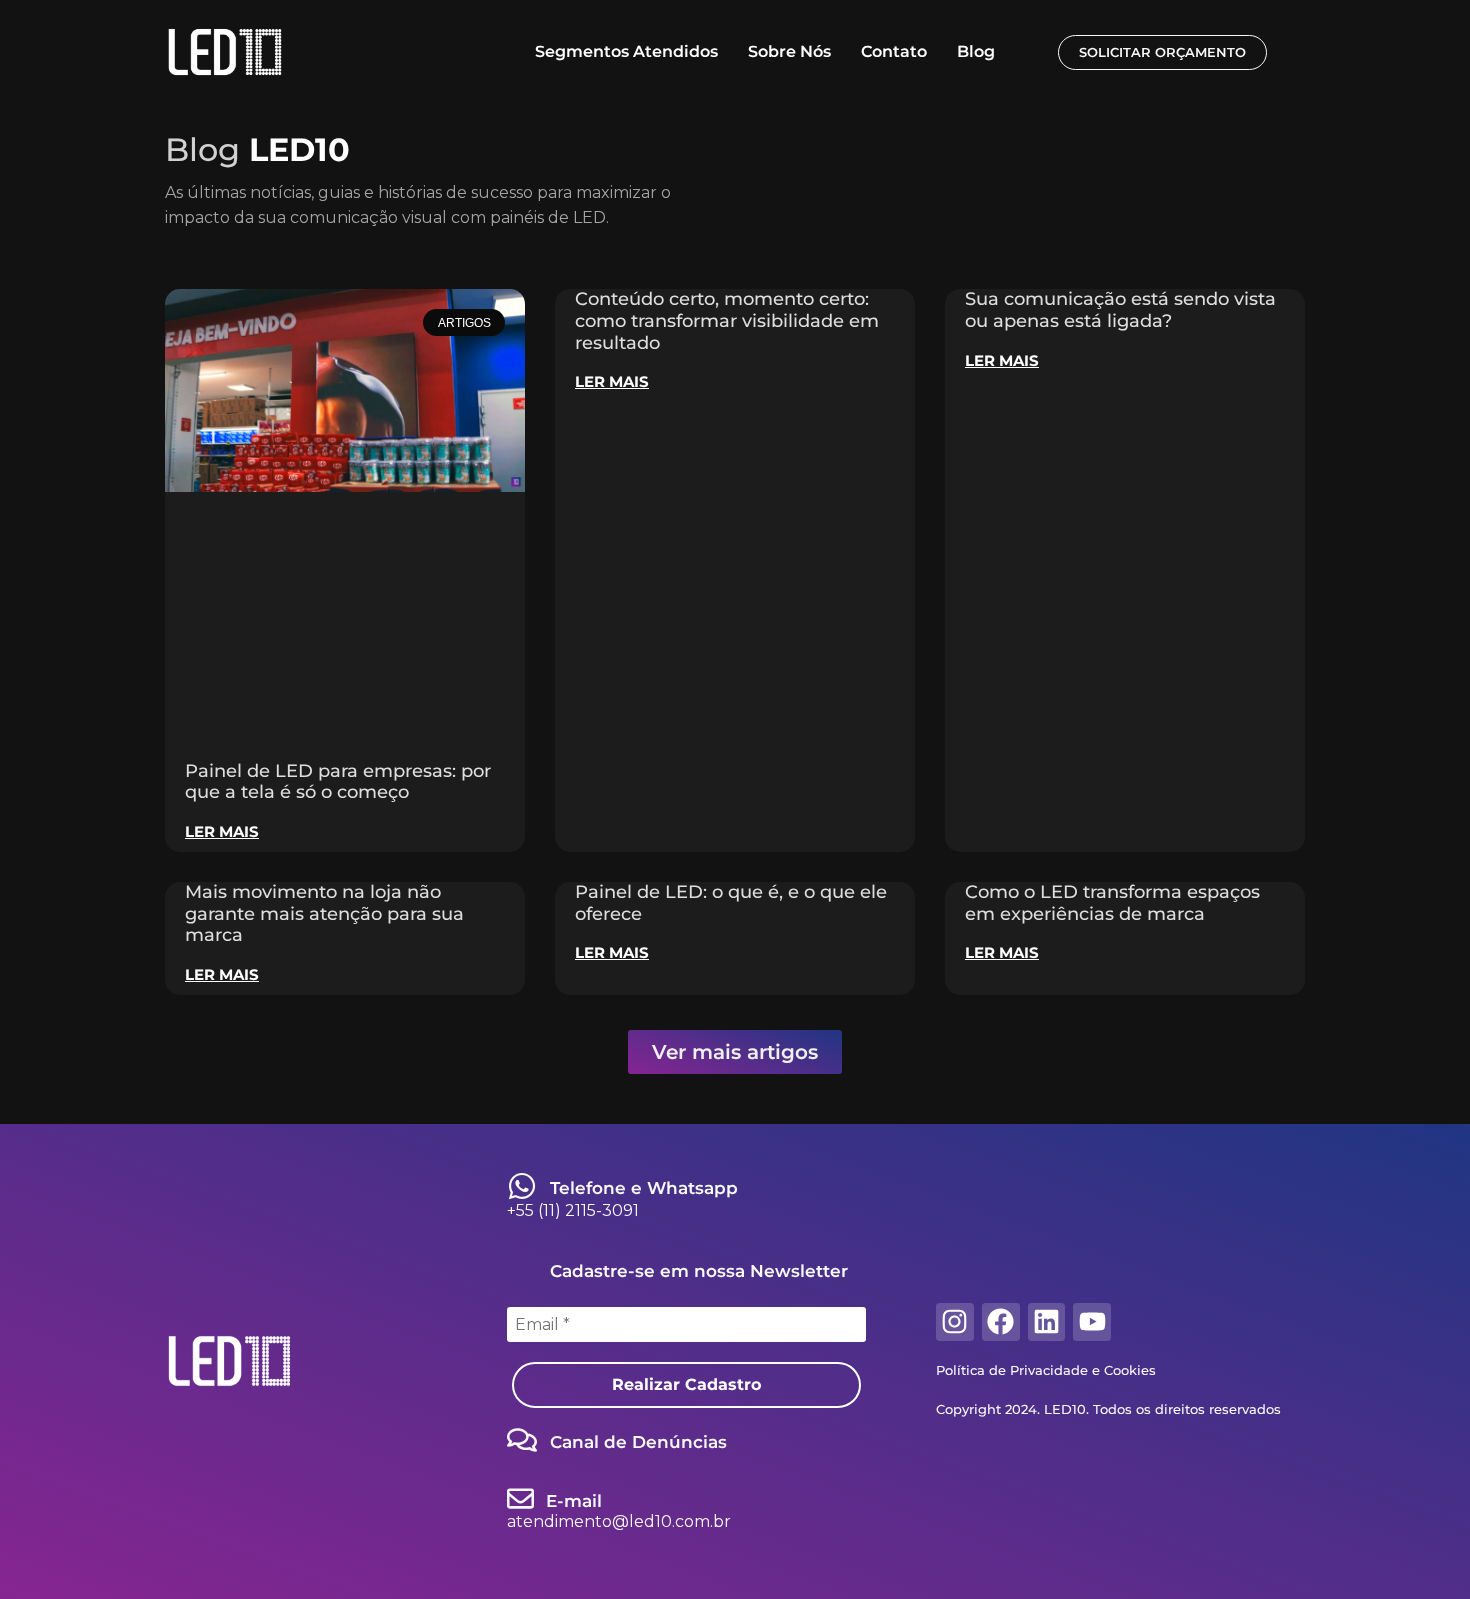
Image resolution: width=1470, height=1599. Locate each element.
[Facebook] (1001, 1322)
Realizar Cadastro (686, 1384)
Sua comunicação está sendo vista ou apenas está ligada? (1120, 310)
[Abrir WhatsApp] (1420, 1548)
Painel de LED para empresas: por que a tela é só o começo (338, 782)
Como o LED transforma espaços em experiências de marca (1112, 903)
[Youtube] (1092, 1322)
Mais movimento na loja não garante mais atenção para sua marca (324, 913)
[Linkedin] (1047, 1322)
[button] (735, 1052)
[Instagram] (955, 1322)
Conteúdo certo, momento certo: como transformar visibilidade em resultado (727, 320)
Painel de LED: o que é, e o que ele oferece (731, 903)
